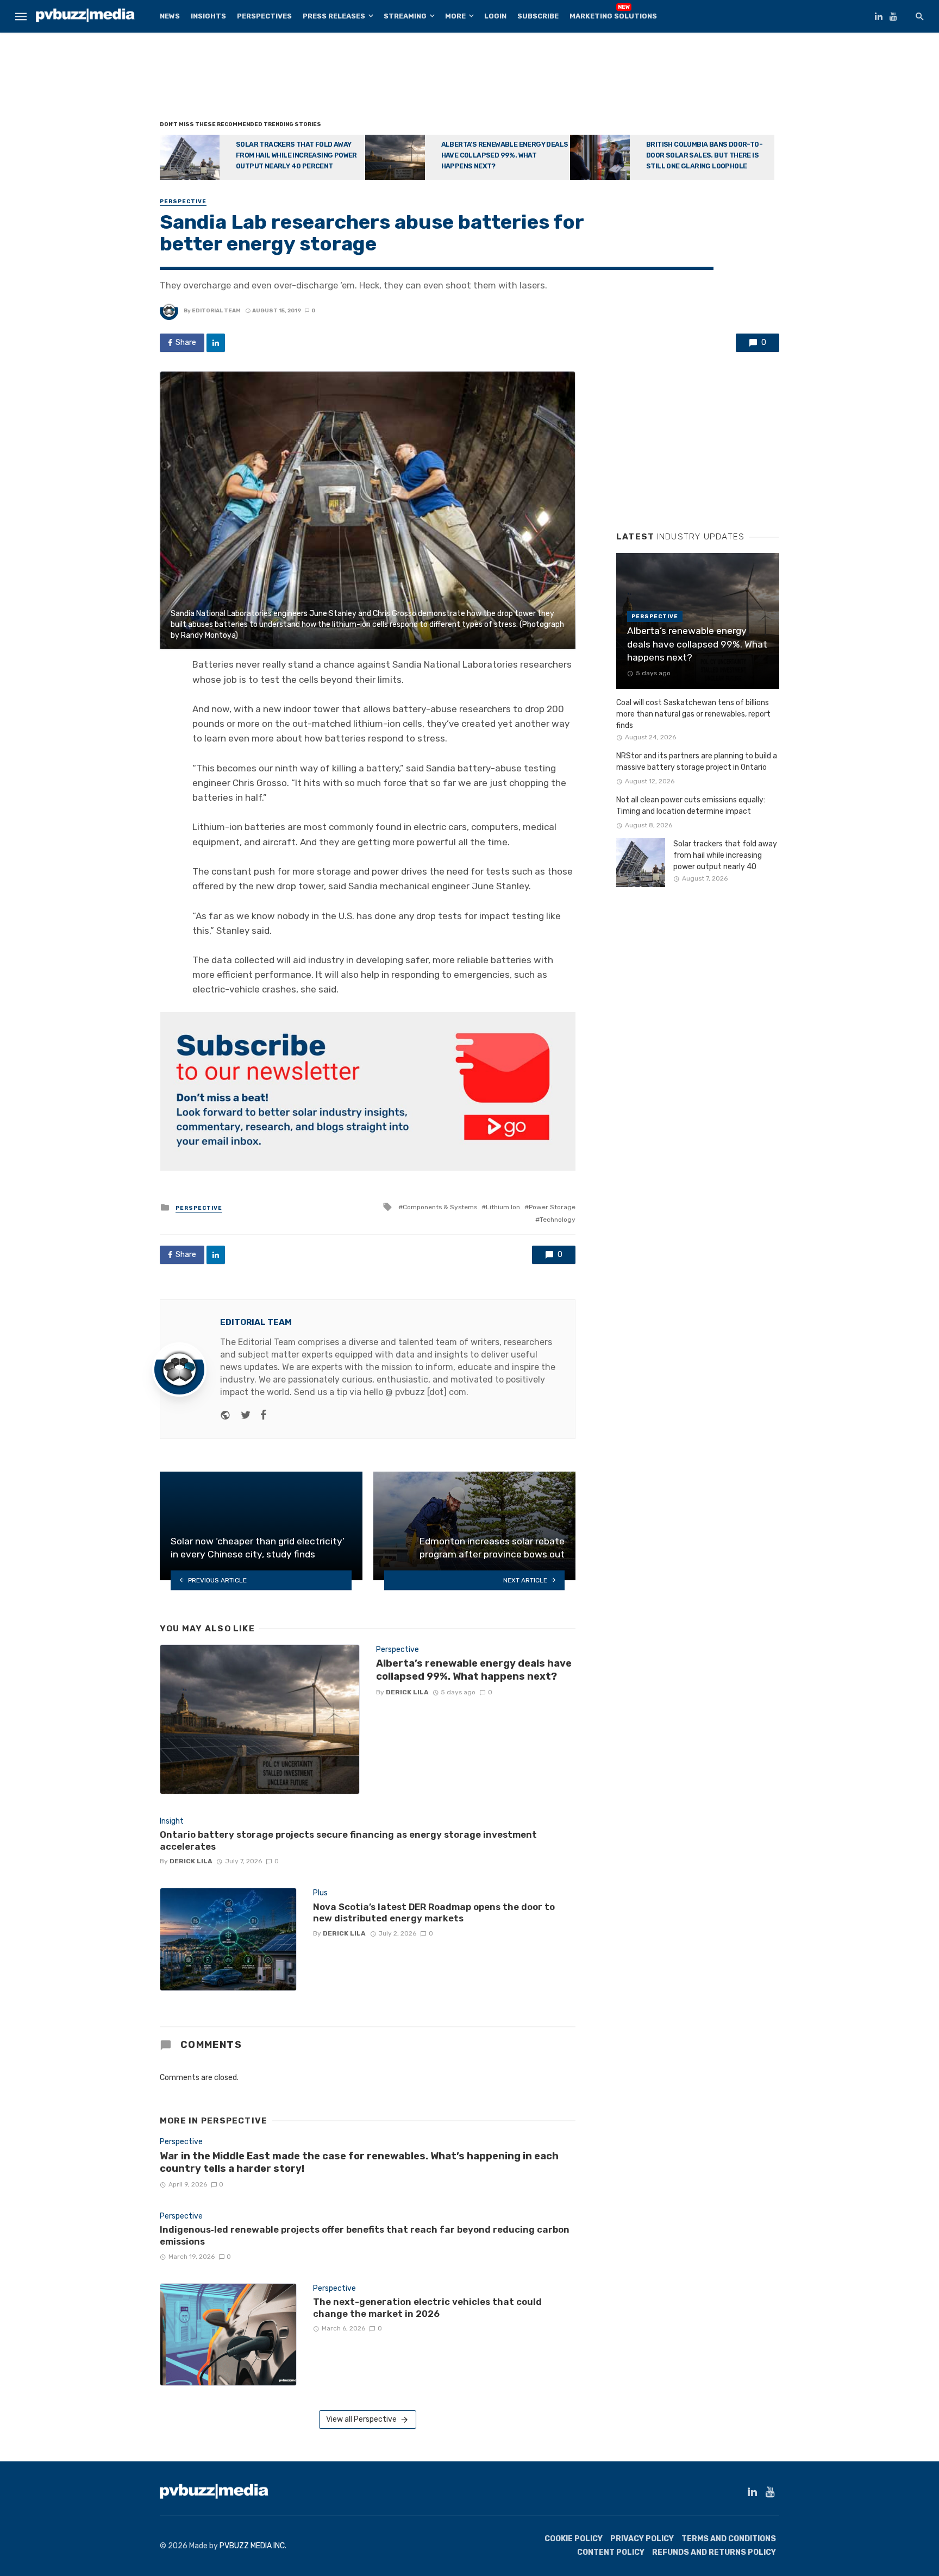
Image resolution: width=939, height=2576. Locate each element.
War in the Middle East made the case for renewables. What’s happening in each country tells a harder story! (359, 2163)
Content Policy (611, 2552)
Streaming (405, 16)
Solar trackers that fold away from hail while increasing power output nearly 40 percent (296, 155)
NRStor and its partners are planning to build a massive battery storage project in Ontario (697, 762)
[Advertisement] (469, 79)
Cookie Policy (574, 2539)
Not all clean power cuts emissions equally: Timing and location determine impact (691, 806)
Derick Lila (407, 1692)
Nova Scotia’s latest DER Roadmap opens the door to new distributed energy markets (434, 1913)
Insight (172, 1821)
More (455, 16)
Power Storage (552, 1207)
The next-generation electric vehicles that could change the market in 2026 (427, 2308)
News (170, 16)
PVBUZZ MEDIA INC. (253, 2546)
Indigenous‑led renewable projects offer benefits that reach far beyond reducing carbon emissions (365, 2235)
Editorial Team (216, 311)
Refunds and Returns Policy (714, 2552)
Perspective (183, 202)
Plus (320, 1893)
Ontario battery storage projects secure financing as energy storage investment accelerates (348, 1840)
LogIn (495, 16)
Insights (208, 16)
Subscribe (538, 16)
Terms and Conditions (729, 2539)
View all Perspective (361, 2419)
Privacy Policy (642, 2539)
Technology (558, 1220)
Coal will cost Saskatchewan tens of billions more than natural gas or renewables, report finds (693, 714)
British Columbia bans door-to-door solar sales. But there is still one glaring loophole (704, 155)
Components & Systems (440, 1207)
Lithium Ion (503, 1207)
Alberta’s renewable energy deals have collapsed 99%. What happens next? (505, 155)
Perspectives (264, 16)
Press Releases (334, 16)
